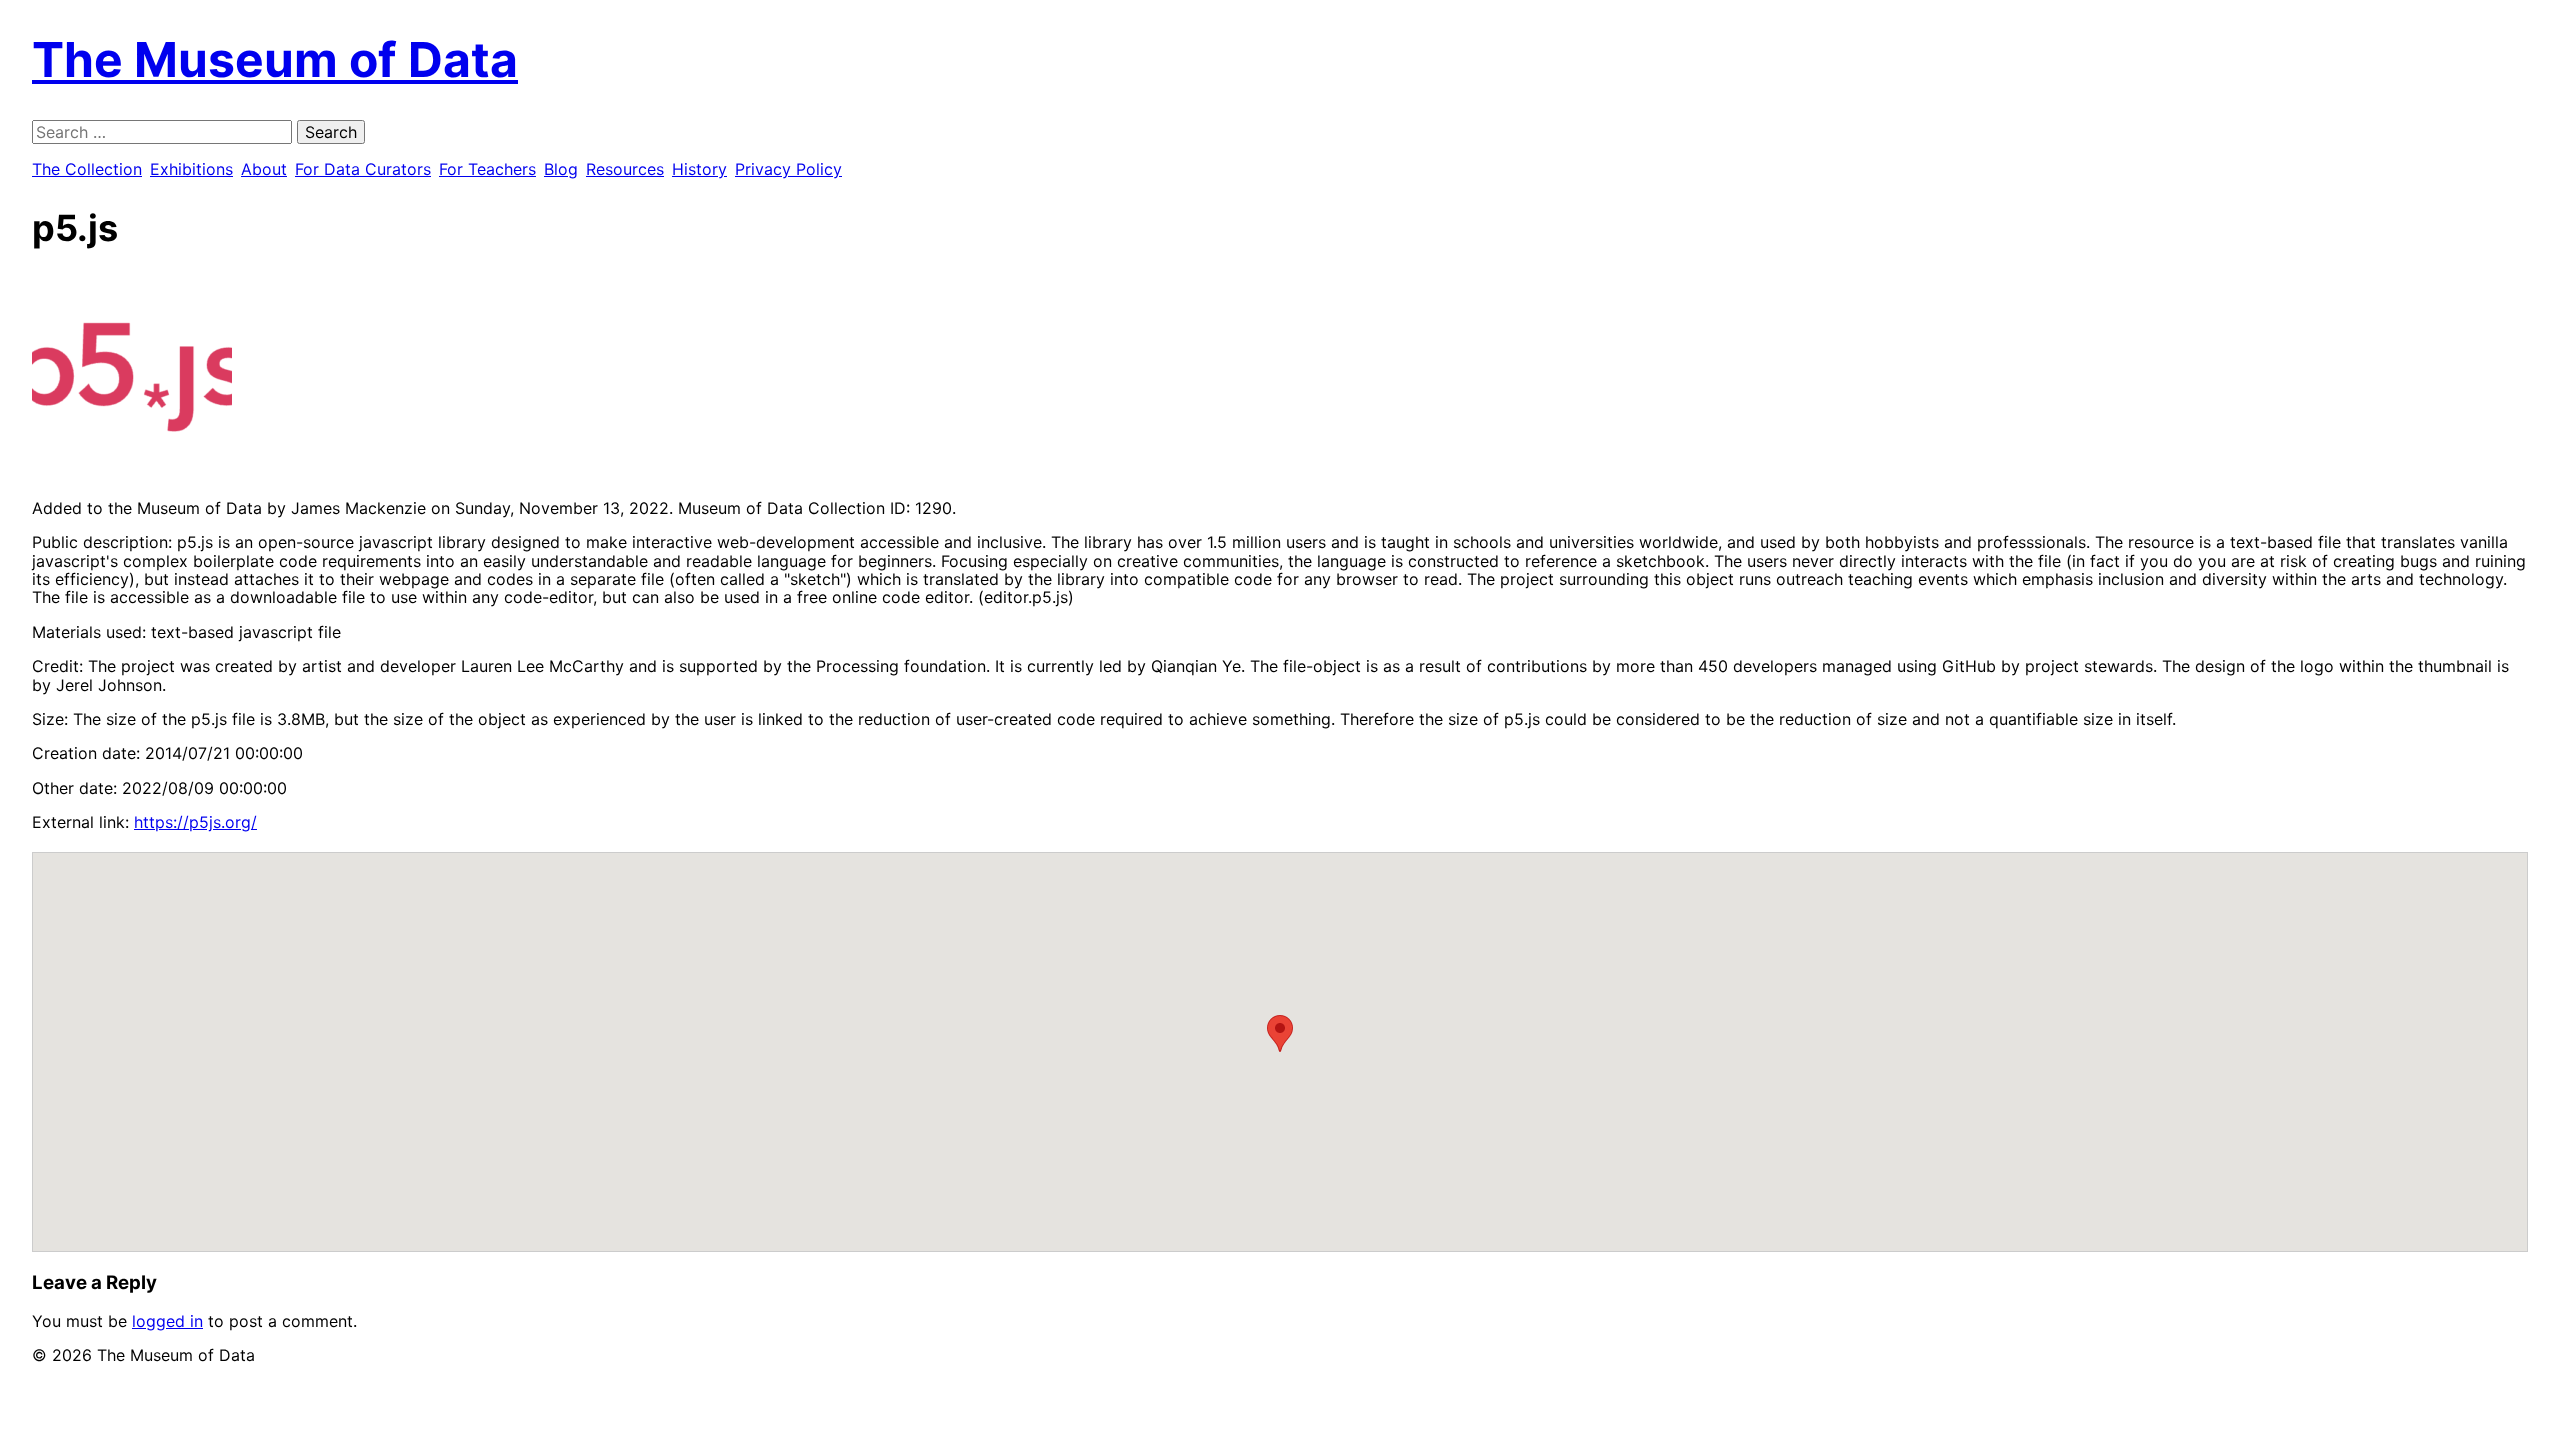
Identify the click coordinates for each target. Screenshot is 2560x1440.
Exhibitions (191, 169)
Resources (625, 169)
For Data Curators (363, 169)
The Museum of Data (275, 59)
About (264, 169)
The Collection (87, 169)
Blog (561, 169)
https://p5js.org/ (195, 822)
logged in (167, 1321)
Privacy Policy (788, 169)
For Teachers (487, 169)
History (699, 169)
